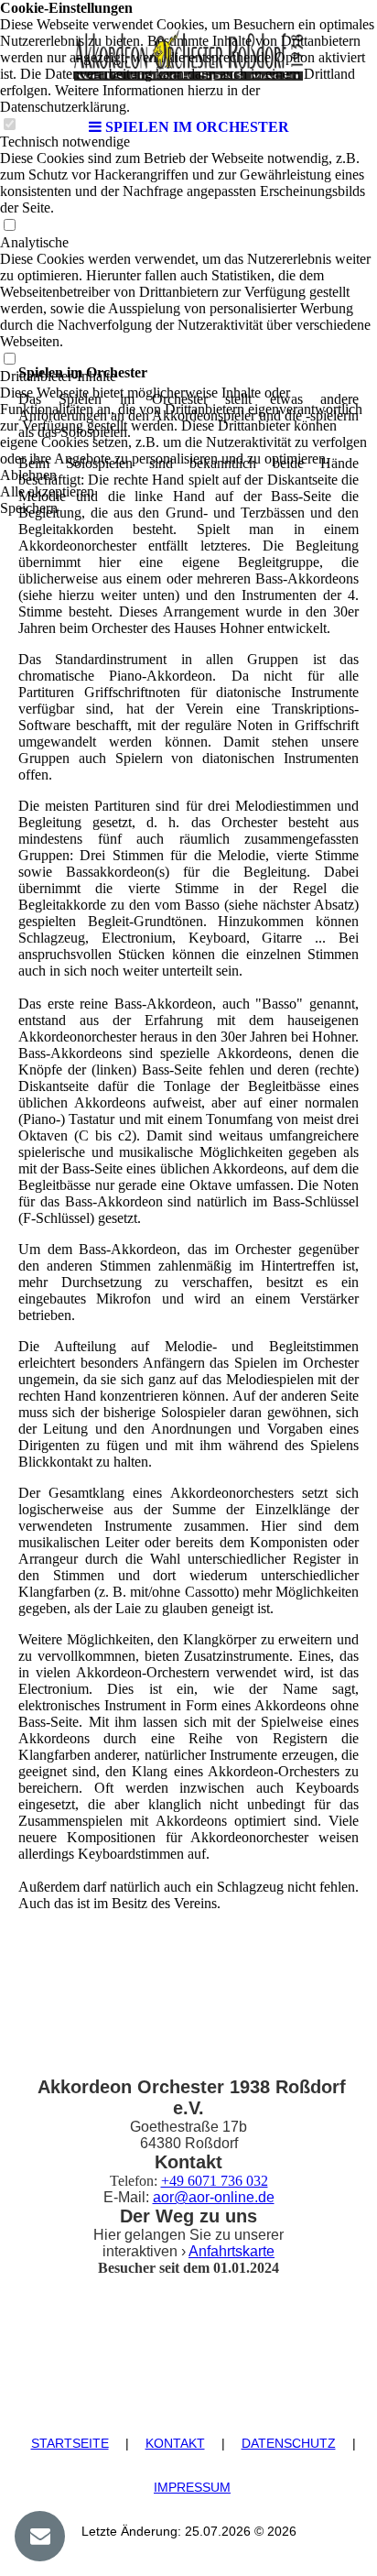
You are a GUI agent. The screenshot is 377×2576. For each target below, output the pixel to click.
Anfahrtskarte (232, 2251)
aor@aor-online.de (214, 2197)
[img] (188, 55)
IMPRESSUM (192, 2487)
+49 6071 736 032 (215, 2181)
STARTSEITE (70, 2443)
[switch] (9, 226)
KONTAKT (175, 2443)
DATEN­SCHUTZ (289, 2443)
